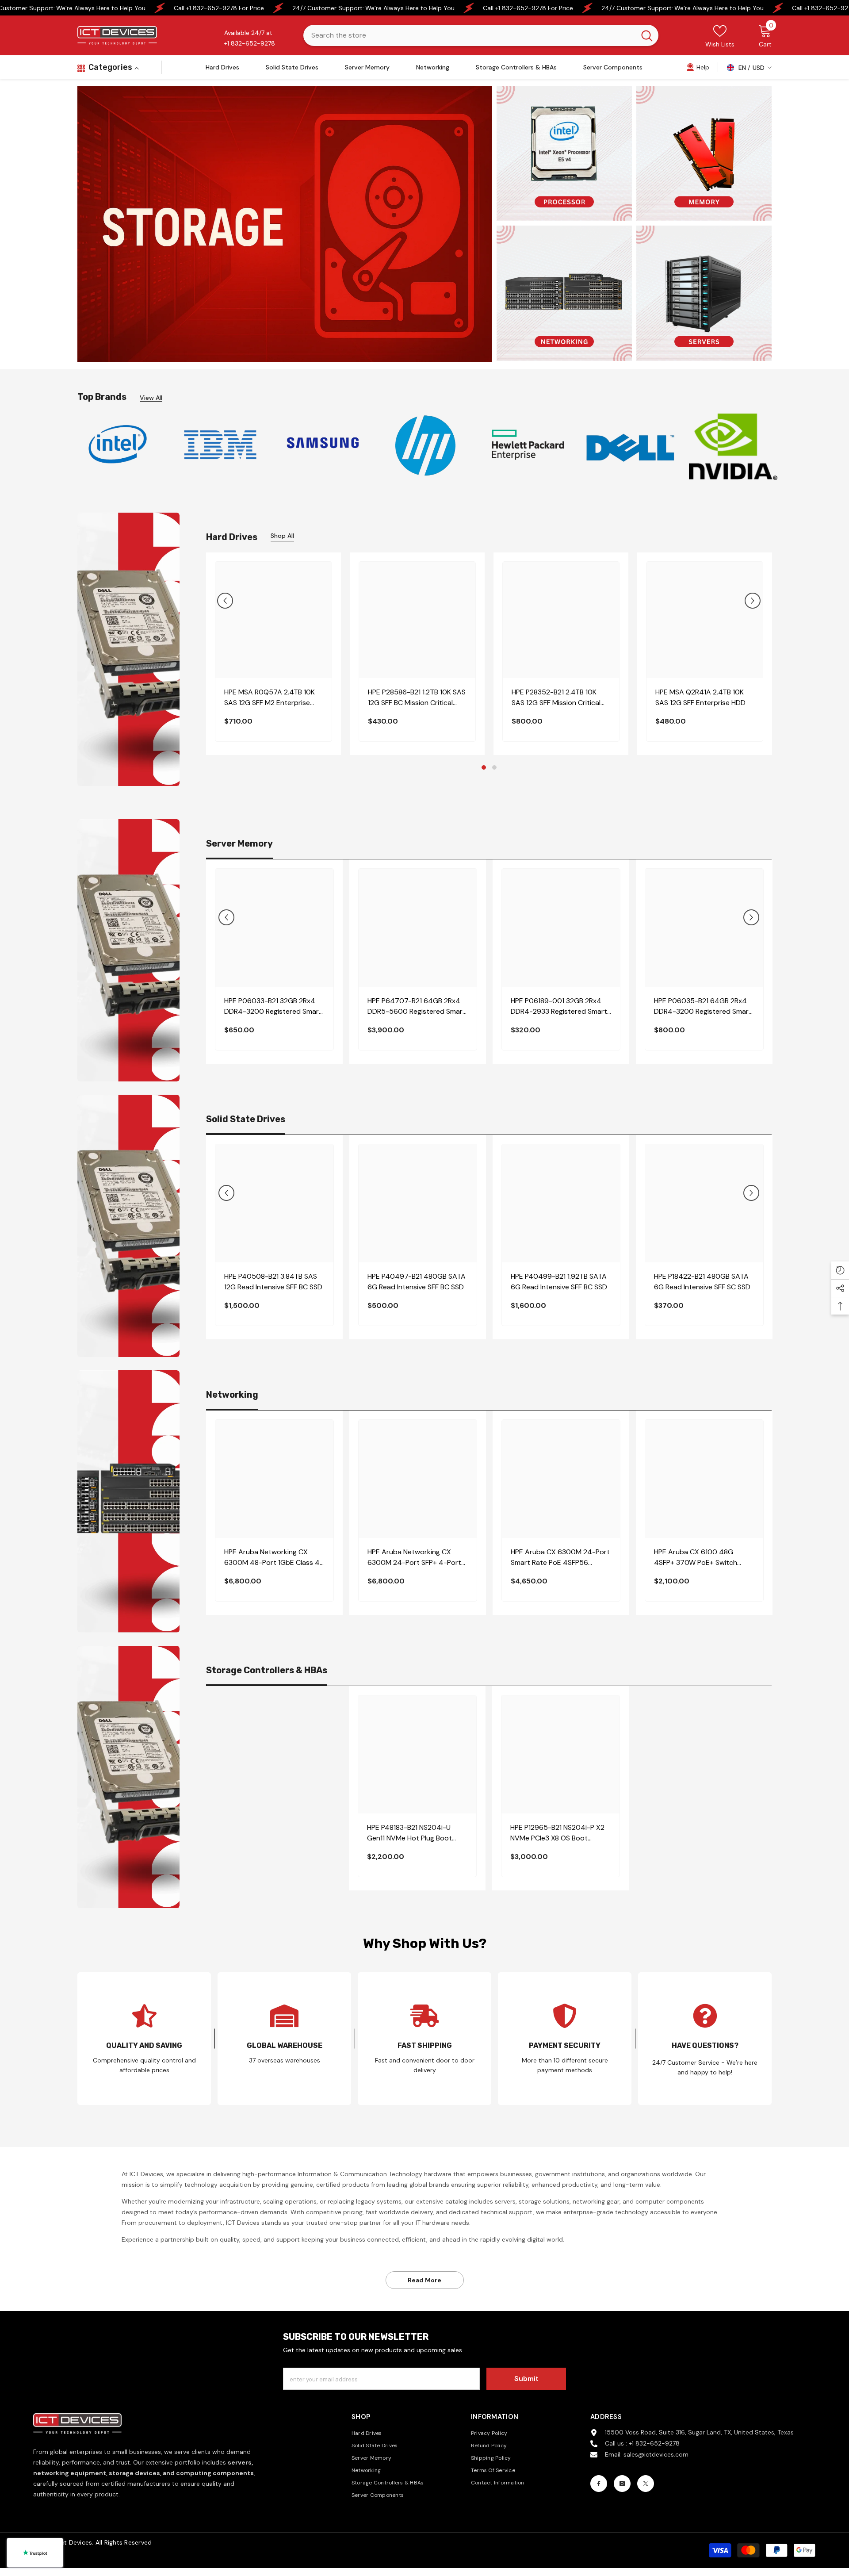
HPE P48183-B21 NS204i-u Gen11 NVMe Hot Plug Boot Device (409, 1833)
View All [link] (151, 398)
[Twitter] (646, 2484)
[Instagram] (622, 2484)
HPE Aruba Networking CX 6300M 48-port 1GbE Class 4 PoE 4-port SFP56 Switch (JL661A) (272, 1558)
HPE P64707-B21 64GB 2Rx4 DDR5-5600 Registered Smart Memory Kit (417, 1006)
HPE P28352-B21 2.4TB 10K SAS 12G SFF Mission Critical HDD (556, 698)
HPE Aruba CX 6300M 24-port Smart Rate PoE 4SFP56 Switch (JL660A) (560, 1558)
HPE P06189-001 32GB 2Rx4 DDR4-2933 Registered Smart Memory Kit (559, 1006)
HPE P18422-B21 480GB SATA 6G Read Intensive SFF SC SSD (702, 1282)
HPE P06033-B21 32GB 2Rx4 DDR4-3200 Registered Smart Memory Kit (273, 1006)
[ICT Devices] (323, 445)
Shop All (282, 536)
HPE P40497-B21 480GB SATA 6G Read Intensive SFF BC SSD (417, 1282)
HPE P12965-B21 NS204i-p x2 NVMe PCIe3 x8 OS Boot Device (557, 1833)
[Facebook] (599, 2484)
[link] (698, 67)
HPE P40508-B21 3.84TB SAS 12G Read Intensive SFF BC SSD (273, 1282)
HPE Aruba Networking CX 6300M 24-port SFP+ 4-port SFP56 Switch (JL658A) (414, 1558)
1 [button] (484, 767)
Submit (526, 2379)
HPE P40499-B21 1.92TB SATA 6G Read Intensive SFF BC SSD (559, 1282)
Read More (424, 2280)
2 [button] (494, 767)
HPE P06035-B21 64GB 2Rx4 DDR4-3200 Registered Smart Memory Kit (703, 1006)
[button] (225, 601)
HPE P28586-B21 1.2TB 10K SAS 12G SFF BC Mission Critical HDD (417, 698)
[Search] (481, 35)
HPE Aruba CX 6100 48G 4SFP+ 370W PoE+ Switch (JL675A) (696, 1558)
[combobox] (469, 35)
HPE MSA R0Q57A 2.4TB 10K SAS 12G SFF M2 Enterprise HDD (270, 698)
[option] (118, 444)
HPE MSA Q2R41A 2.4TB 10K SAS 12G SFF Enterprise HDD (700, 697)
